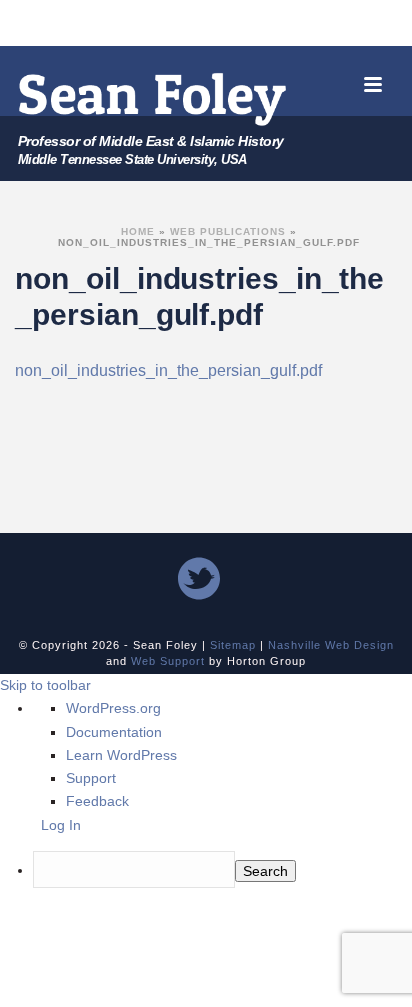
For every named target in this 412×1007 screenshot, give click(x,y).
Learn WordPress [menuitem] (121, 755)
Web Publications (228, 231)
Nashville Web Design (331, 645)
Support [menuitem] (91, 778)
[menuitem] (164, 871)
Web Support (168, 661)
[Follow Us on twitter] (199, 580)
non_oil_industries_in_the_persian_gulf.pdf (168, 370)
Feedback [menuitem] (97, 801)
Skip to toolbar (45, 685)
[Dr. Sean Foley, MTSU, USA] (153, 99)
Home (138, 231)
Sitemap (233, 645)
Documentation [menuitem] (114, 732)
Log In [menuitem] (61, 825)
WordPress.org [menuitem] (113, 708)
